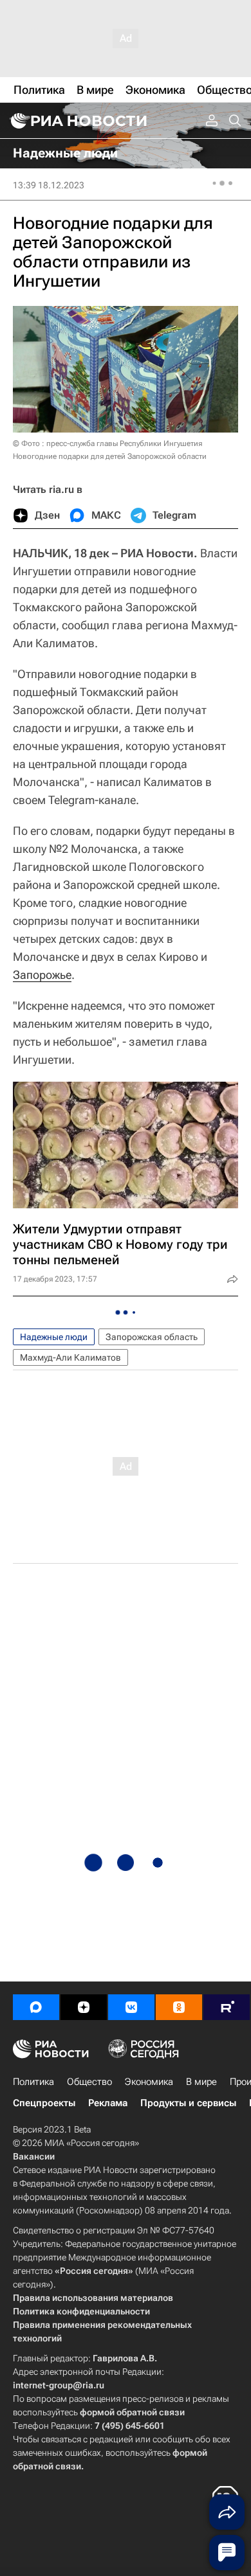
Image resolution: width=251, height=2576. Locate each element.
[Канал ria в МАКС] (36, 2007)
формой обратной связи (132, 2412)
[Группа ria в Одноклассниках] (179, 2007)
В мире (201, 2082)
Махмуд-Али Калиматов (70, 1357)
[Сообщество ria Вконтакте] (131, 2007)
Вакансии (34, 2156)
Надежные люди (54, 1337)
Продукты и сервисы (188, 2103)
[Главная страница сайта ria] (77, 121)
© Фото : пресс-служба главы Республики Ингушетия (107, 443)
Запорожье (42, 975)
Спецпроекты (44, 2103)
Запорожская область (152, 1337)
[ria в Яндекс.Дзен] (84, 2007)
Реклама (108, 2103)
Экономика (149, 2082)
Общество (89, 2082)
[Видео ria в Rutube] (227, 2007)
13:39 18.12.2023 (49, 185)
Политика (33, 2082)
